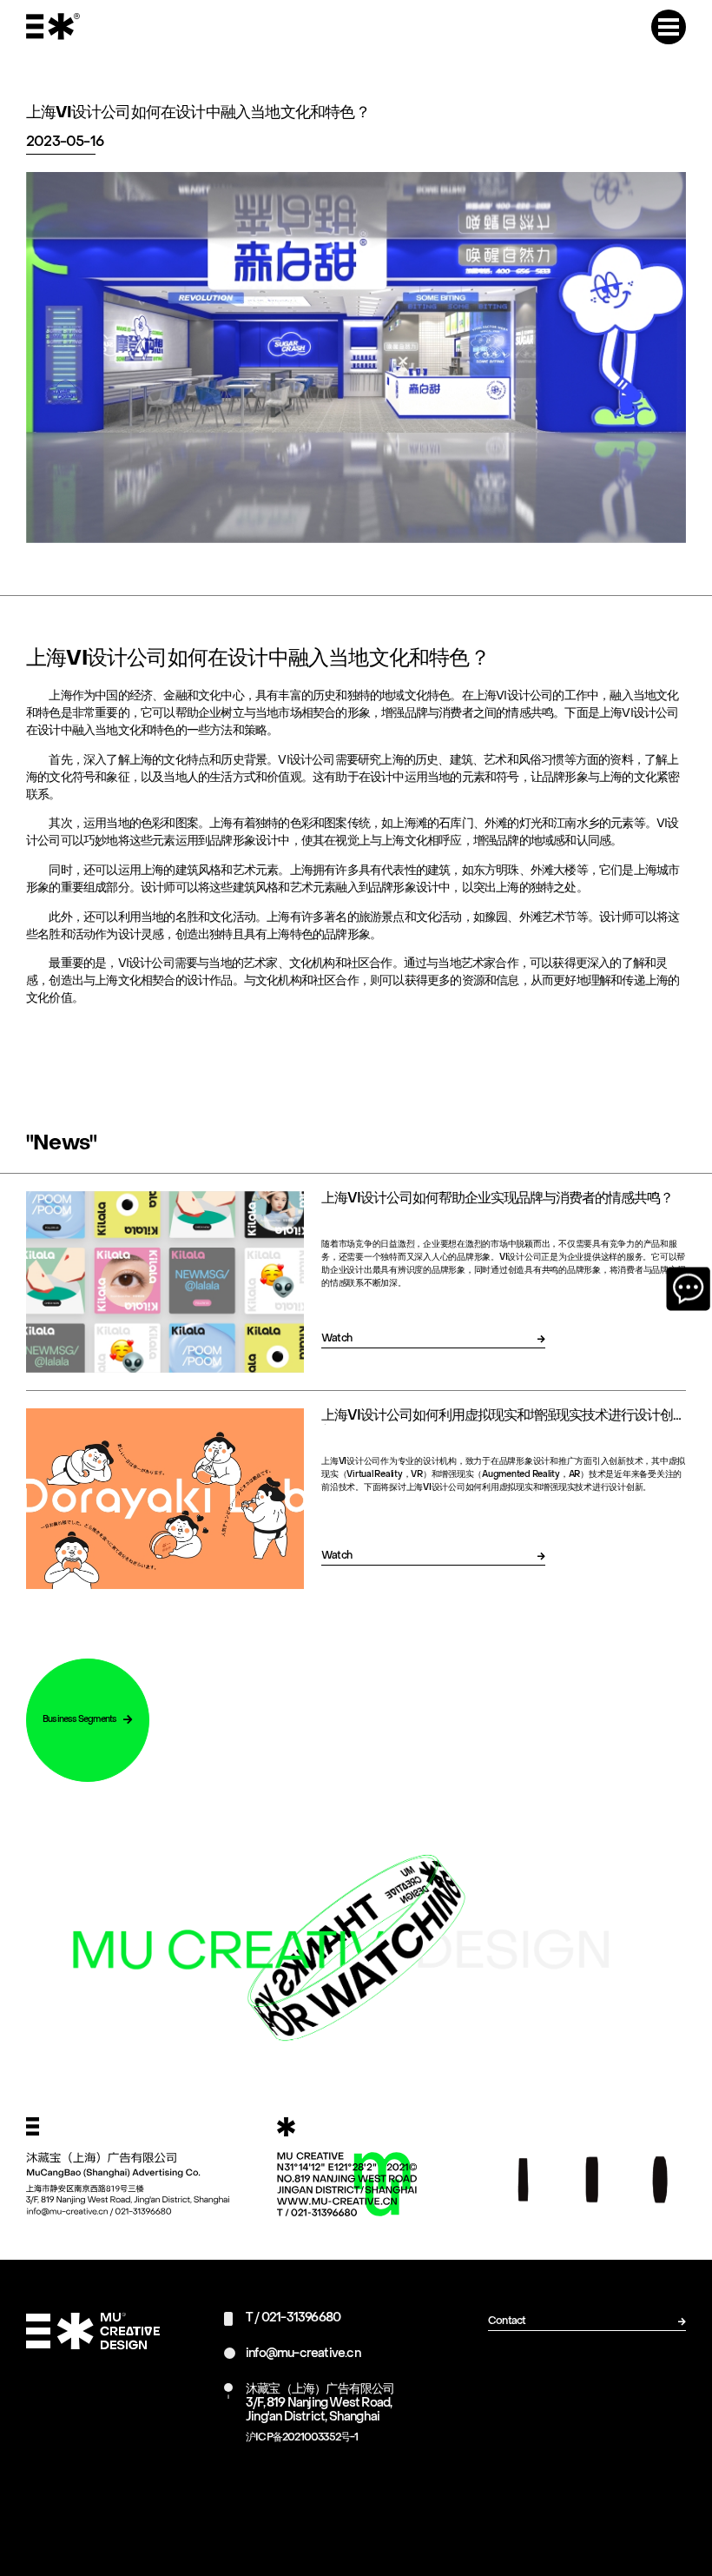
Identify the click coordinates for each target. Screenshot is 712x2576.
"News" (61, 1144)
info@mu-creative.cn (303, 2354)
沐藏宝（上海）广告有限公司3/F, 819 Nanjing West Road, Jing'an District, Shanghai (320, 2404)
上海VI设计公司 (639, 714)
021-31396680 (301, 2318)
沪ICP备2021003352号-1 (302, 2438)
